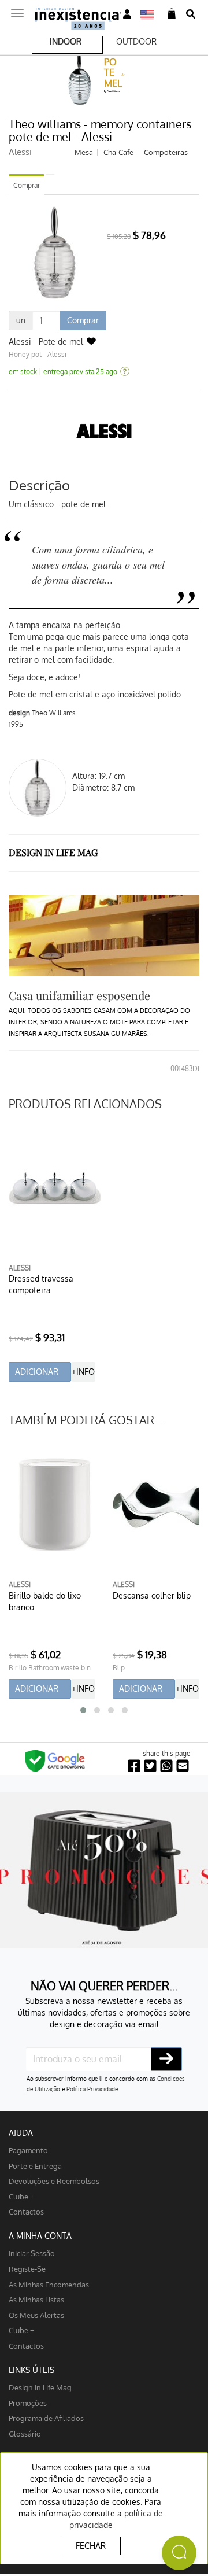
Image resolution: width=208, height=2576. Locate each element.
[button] (83, 1710)
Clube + (21, 2196)
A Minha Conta (40, 2236)
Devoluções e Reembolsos (54, 2181)
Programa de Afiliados (46, 2418)
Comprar (27, 185)
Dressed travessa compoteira (41, 1284)
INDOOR (66, 41)
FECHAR (91, 2546)
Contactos (26, 2211)
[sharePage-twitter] (150, 1766)
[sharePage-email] (183, 1766)
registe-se (27, 2269)
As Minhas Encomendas (49, 2284)
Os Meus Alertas (36, 2315)
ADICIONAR (37, 1372)
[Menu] (17, 10)
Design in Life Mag (40, 2387)
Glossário (25, 2433)
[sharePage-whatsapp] (166, 1766)
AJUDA (21, 2133)
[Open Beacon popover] (179, 2553)
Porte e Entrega (35, 2166)
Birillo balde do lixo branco (45, 1601)
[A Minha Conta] (127, 14)
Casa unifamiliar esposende (79, 995)
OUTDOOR (136, 41)
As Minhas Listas (36, 2299)
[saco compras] (172, 14)
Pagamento (28, 2150)
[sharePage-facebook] (134, 1766)
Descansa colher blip (152, 1595)
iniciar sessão (32, 2253)
